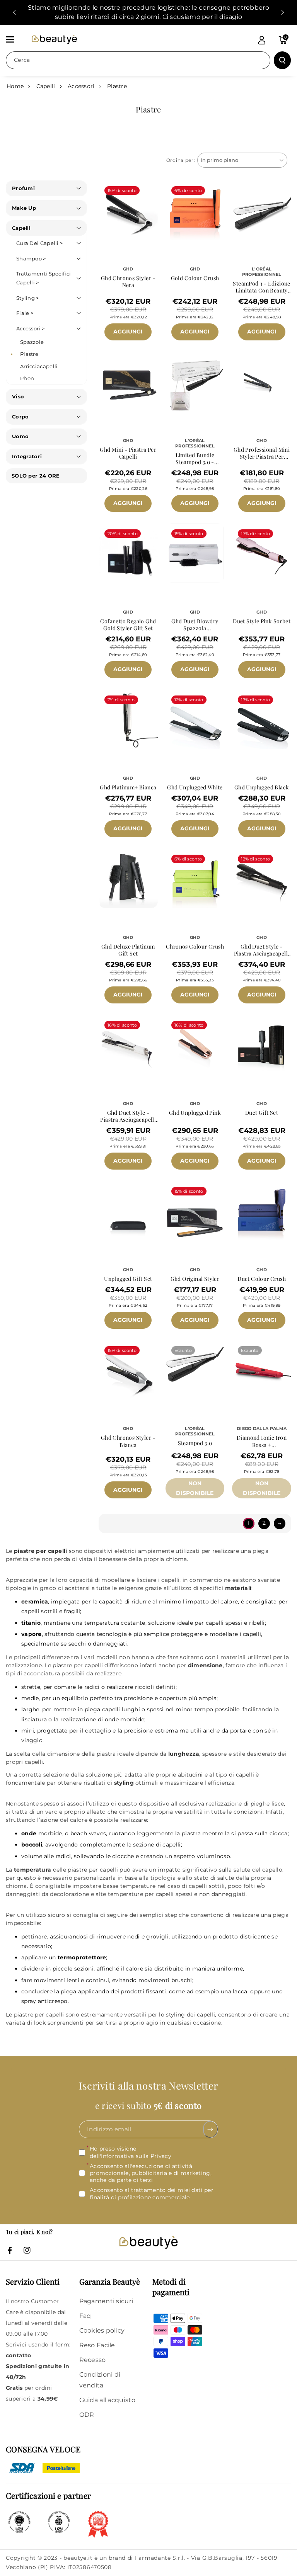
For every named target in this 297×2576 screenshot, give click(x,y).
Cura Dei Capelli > (39, 243)
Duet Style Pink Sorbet (262, 621)
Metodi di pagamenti (171, 2287)
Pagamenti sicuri (106, 2301)
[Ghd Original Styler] (195, 1211)
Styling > (28, 298)
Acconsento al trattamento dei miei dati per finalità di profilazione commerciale (152, 2193)
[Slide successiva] (283, 12)
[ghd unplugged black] (262, 719)
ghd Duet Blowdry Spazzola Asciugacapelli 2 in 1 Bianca (195, 625)
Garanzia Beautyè (110, 2281)
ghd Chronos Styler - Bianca (128, 1441)
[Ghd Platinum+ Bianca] (128, 719)
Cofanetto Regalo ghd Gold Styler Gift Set (128, 625)
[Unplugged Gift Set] (128, 1211)
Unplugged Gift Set (128, 1279)
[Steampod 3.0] (195, 1370)
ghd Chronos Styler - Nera (128, 282)
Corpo (20, 417)
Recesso (93, 2360)
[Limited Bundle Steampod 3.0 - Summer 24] (195, 382)
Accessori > (30, 328)
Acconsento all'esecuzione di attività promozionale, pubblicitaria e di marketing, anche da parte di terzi (151, 2173)
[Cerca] (282, 60)
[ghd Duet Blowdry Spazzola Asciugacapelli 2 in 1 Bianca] (195, 553)
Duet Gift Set (262, 1113)
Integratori (27, 456)
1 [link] (248, 1523)
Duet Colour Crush (262, 1279)
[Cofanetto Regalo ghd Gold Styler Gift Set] (128, 553)
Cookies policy (102, 2330)
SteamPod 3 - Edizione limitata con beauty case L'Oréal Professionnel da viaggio (261, 287)
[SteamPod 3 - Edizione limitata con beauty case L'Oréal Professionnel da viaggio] (262, 210)
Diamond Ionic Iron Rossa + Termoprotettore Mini (262, 1441)
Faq (85, 2316)
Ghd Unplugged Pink (195, 1113)
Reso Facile (97, 2345)
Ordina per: (181, 160)
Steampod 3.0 (195, 1443)
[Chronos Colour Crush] (195, 878)
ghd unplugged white (195, 787)
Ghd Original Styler (195, 1279)
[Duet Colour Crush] (262, 1211)
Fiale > (25, 313)
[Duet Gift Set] (262, 1045)
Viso (18, 396)
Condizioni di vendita (100, 2380)
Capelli (46, 86)
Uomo (20, 436)
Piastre (117, 86)
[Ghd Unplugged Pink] (195, 1045)
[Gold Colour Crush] (195, 210)
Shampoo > (31, 258)
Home (15, 86)
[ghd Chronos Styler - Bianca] (128, 1370)
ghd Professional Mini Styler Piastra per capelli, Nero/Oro (262, 453)
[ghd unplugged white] (195, 719)
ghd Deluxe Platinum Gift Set (128, 950)
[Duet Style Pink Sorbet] (262, 553)
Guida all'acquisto (107, 2400)
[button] (14, 39)
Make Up (24, 208)
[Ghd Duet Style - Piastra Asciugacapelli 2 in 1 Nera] (262, 878)
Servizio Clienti (33, 2281)
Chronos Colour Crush (195, 947)
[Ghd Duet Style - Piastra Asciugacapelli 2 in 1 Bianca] (128, 1045)
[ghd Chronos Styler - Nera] (128, 210)
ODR (87, 2415)
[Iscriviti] (211, 2129)
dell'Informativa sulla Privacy (131, 2156)
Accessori (81, 86)
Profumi (23, 188)
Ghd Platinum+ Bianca (128, 787)
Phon (27, 378)
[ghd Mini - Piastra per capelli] (128, 382)
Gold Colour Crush (195, 278)
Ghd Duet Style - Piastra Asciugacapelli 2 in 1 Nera (262, 950)
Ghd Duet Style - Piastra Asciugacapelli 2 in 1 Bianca (128, 1116)
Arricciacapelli (39, 366)
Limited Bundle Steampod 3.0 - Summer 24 (195, 459)
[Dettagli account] (262, 40)
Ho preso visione (131, 2152)
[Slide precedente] (14, 12)
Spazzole (32, 342)
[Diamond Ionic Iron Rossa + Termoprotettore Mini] (262, 1370)
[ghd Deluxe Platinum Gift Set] (128, 878)
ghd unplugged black (262, 787)
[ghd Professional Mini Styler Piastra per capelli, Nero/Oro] (262, 382)
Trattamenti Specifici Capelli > (44, 278)
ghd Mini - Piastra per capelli (128, 453)
